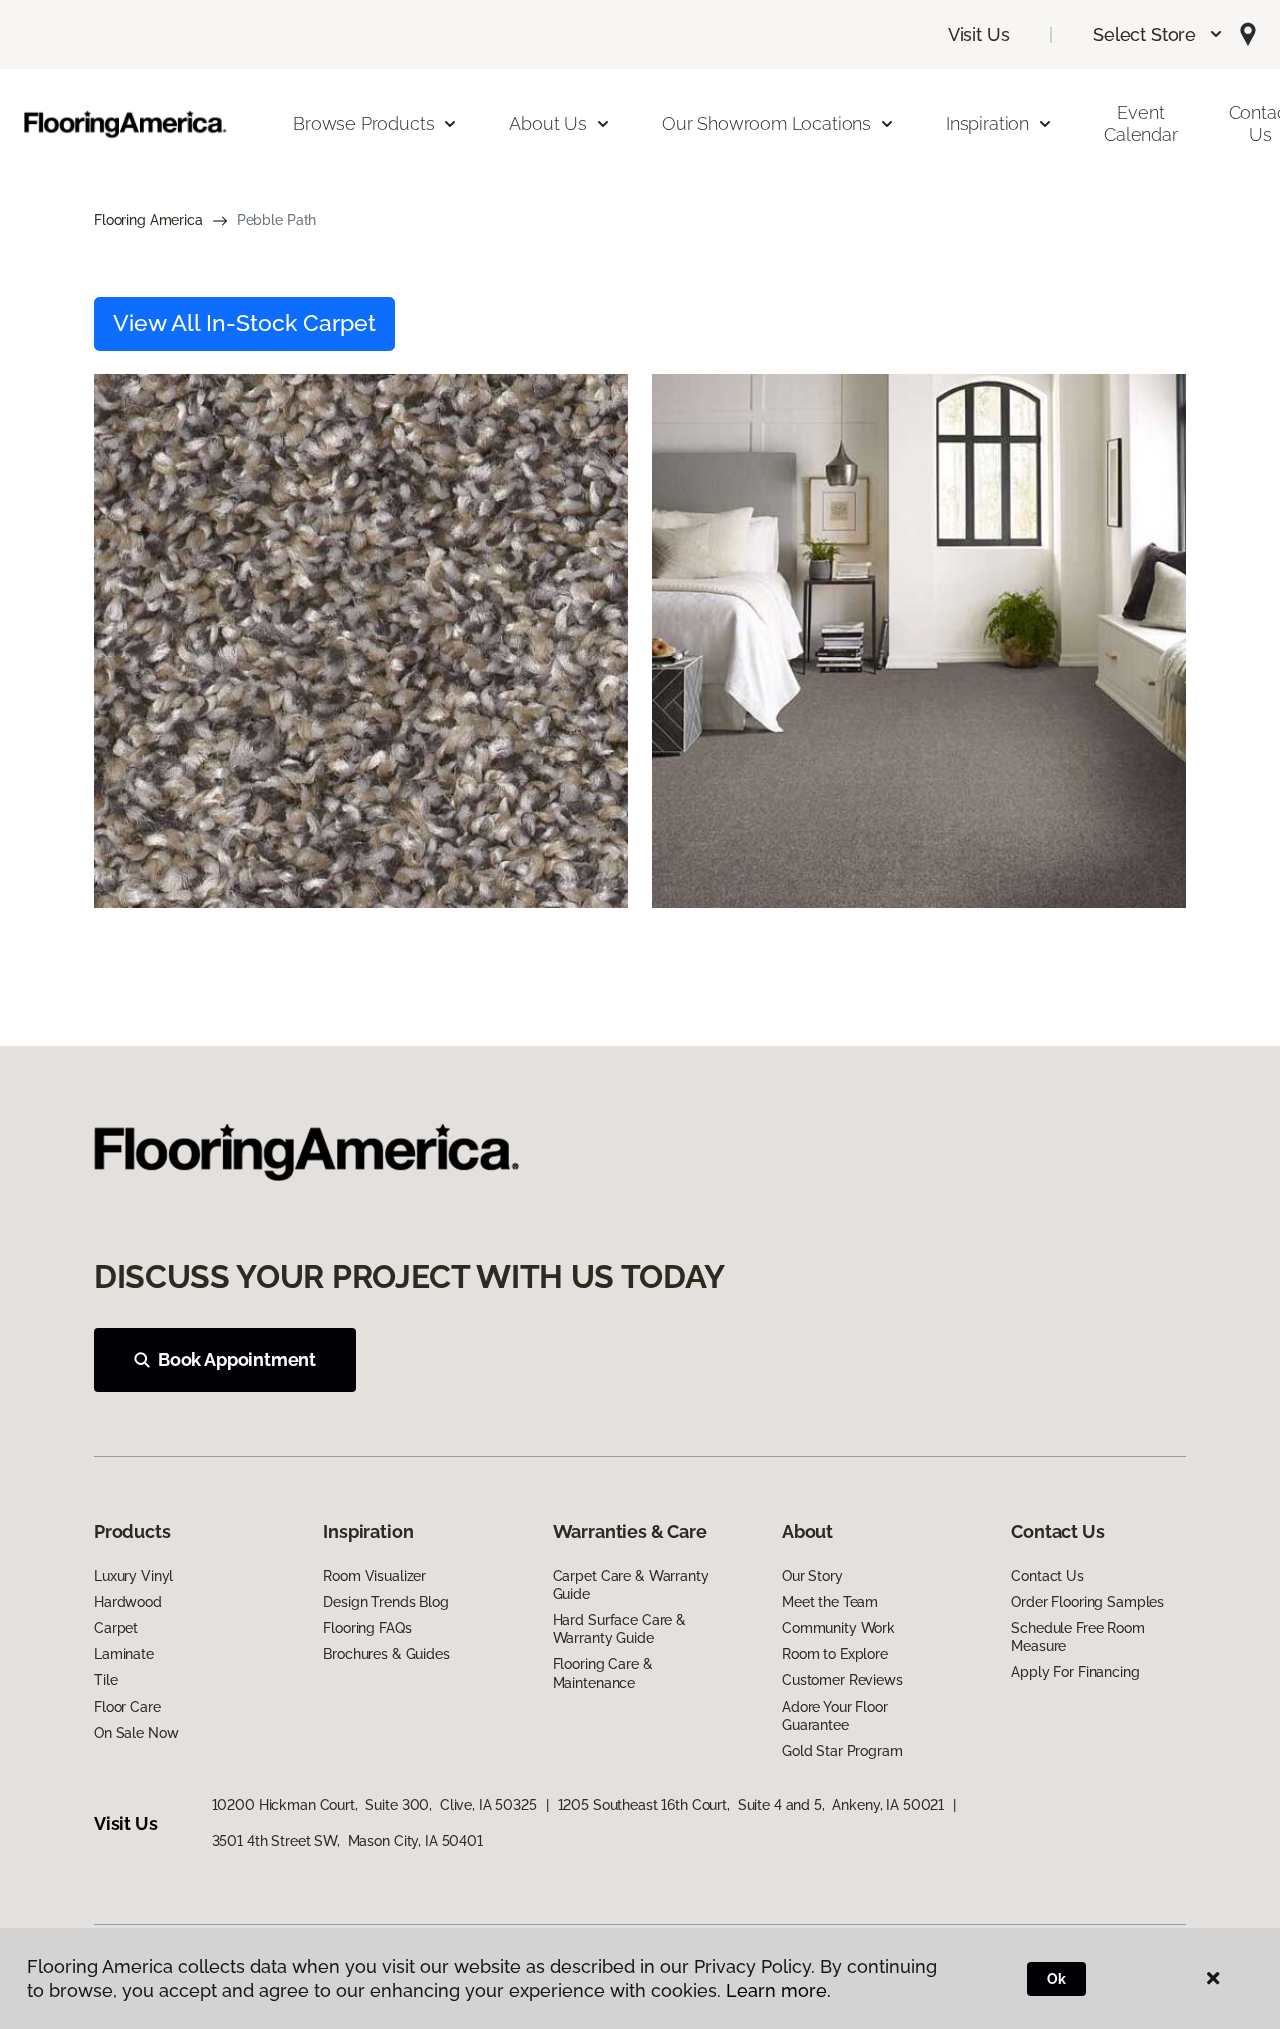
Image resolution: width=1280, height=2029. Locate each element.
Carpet (116, 1628)
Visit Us (979, 34)
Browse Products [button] (363, 123)
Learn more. (778, 1990)
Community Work (838, 1628)
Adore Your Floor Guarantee (835, 1716)
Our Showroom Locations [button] (766, 123)
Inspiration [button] (987, 123)
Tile (105, 1680)
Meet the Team (830, 1602)
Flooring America (148, 220)
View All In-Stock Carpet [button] (244, 323)
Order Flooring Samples (1087, 1602)
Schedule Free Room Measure (1077, 1637)
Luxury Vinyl (133, 1576)
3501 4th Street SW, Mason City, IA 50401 (347, 1841)
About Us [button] (548, 123)
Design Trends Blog (385, 1602)
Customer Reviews (842, 1680)
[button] (1158, 34)
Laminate (124, 1654)
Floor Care (127, 1707)
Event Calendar (1141, 123)
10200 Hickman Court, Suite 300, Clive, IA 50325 (374, 1805)
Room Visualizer (374, 1576)
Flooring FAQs (367, 1628)
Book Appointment (237, 1359)
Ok (1056, 1979)
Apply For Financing (1075, 1672)
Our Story (812, 1576)
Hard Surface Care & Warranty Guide (619, 1629)
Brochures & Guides (386, 1654)
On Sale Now (136, 1733)
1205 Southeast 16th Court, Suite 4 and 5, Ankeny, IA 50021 (751, 1805)
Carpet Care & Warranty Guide (631, 1585)
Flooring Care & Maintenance (603, 1673)
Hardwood (128, 1602)
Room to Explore (835, 1654)
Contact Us (1047, 1576)
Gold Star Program (842, 1751)
